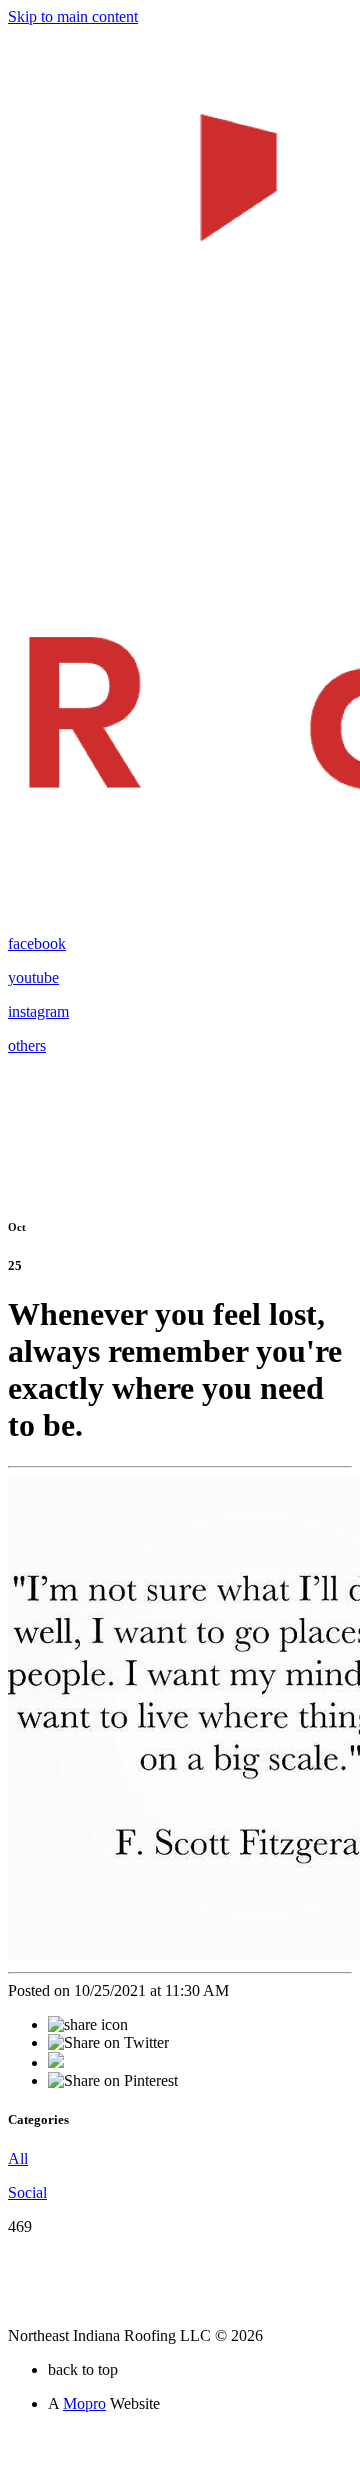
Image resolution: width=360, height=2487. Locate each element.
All (18, 2158)
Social (27, 2192)
